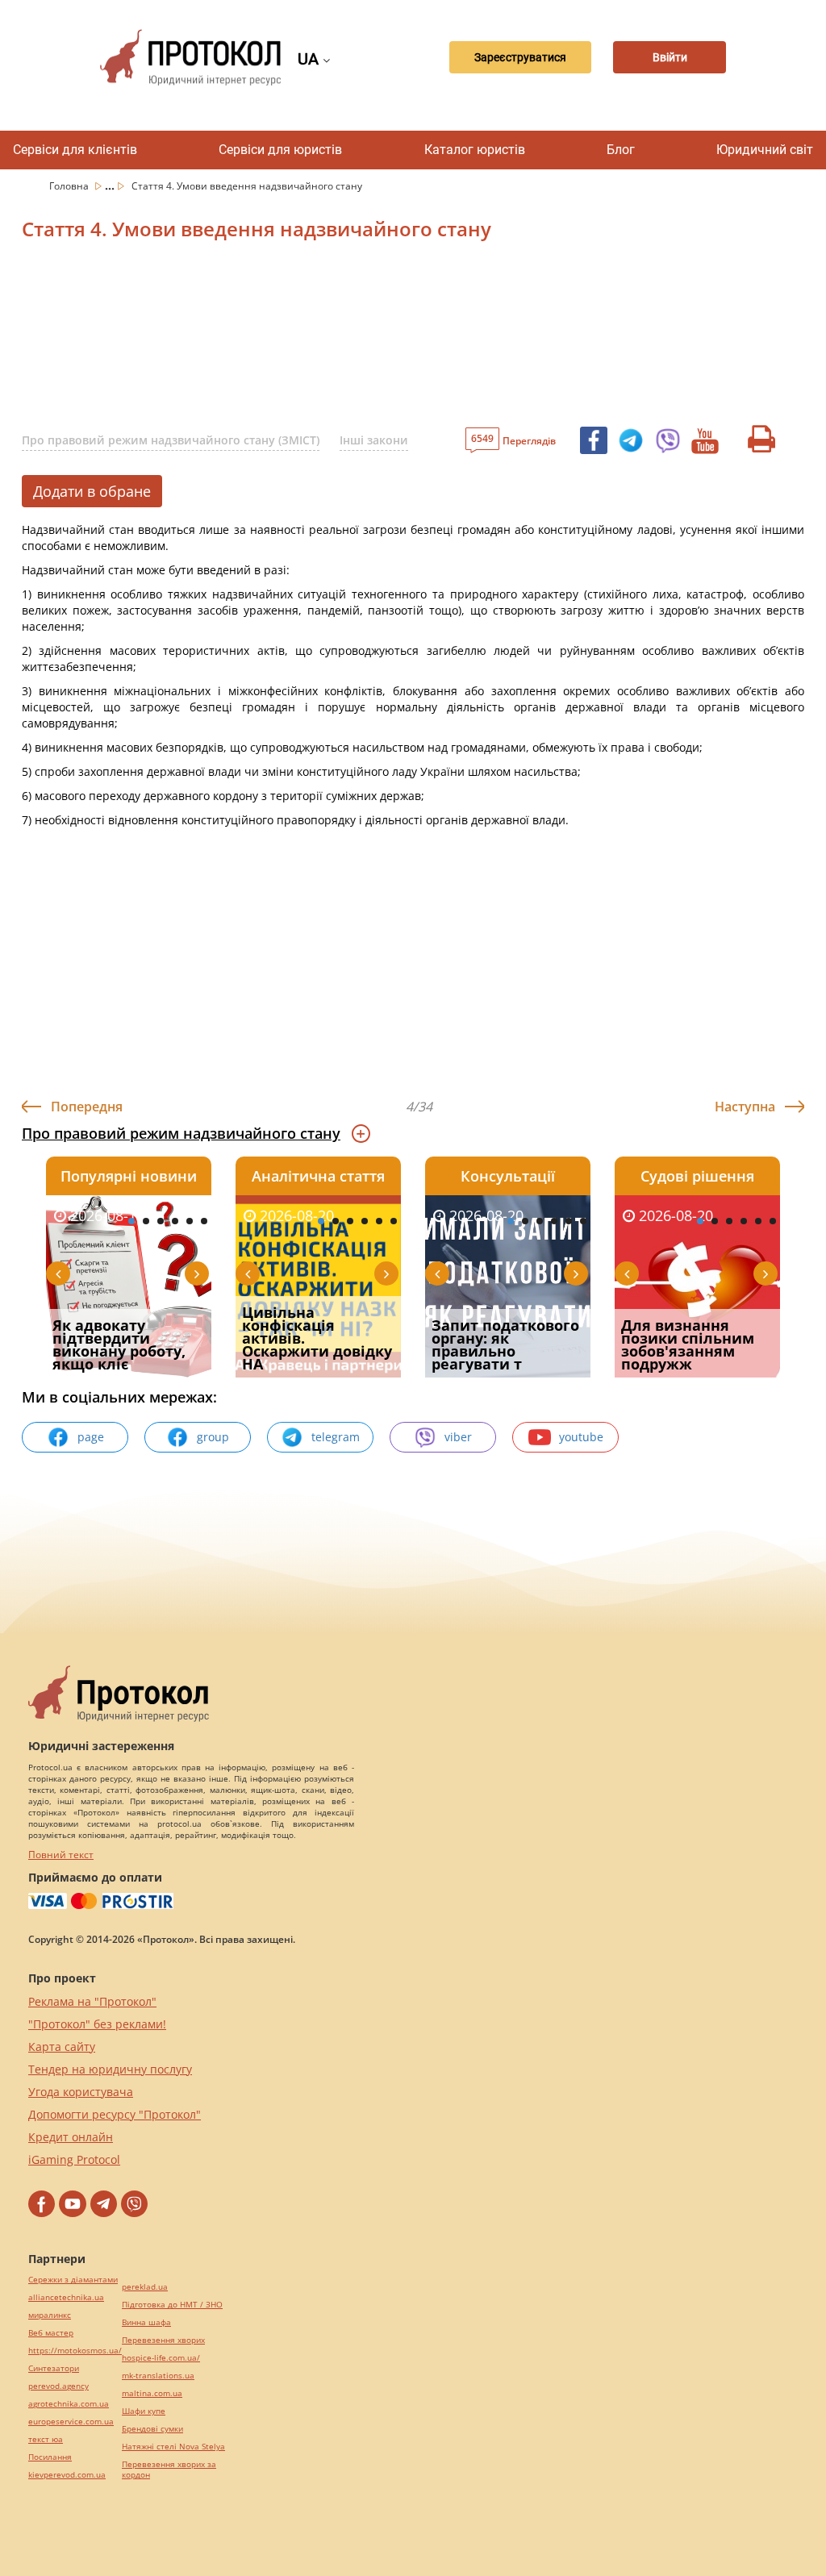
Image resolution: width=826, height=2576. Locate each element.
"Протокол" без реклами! (97, 2024)
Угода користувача (81, 2092)
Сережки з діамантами (73, 2280)
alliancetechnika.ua (66, 2297)
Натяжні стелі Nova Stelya (173, 2447)
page (91, 1437)
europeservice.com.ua (71, 2422)
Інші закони (374, 440)
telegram (336, 1437)
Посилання (50, 2457)
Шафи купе (144, 2411)
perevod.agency (58, 2386)
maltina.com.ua (152, 2393)
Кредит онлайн (71, 2137)
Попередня (87, 1107)
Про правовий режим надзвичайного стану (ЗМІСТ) (171, 440)
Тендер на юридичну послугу (110, 2069)
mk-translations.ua (158, 2376)
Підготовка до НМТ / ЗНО (172, 2305)
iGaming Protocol (74, 2159)
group (213, 1437)
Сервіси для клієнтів (75, 150)
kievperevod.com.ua (67, 2475)
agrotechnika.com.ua (69, 2404)
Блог (621, 150)
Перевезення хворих (163, 2340)
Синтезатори (54, 2368)
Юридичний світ (765, 150)
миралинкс (50, 2315)
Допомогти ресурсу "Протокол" (115, 2114)
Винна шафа (146, 2322)
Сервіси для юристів (280, 150)
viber (458, 1437)
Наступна (745, 1107)
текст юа (46, 2439)
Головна (70, 186)
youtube (581, 1437)
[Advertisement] (409, 338)
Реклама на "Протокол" (92, 2001)
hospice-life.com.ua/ (161, 2358)
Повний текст (61, 1855)
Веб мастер (51, 2333)
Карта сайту (62, 2047)
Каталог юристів (475, 150)
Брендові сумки (152, 2429)
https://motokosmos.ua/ (75, 2351)
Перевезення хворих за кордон (169, 2470)
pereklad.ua (145, 2287)
